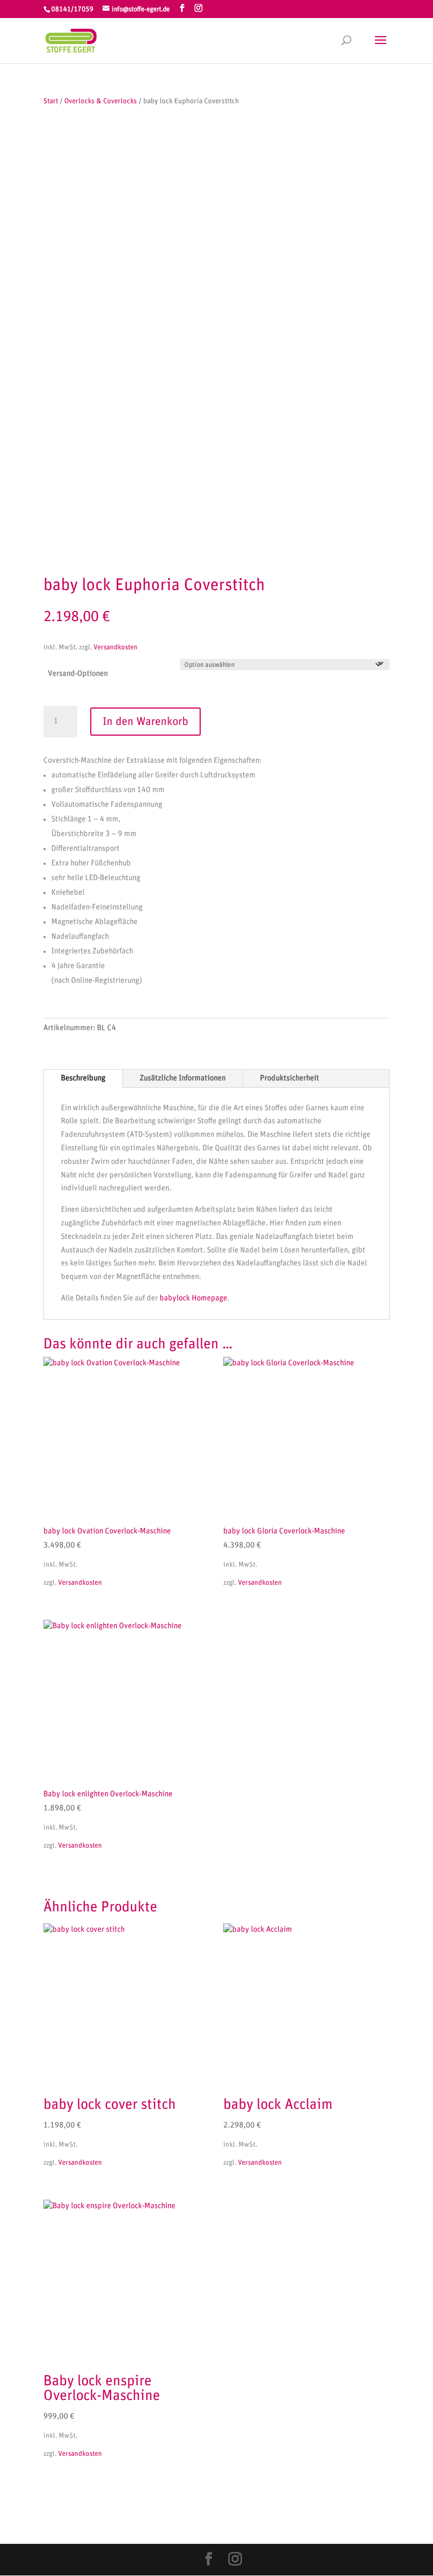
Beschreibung (83, 1078)
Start (51, 101)
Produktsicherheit (290, 1078)
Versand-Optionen (78, 674)
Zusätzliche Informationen (183, 1078)
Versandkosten (116, 647)
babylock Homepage (193, 1298)
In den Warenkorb (145, 722)
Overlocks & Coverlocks (101, 101)
